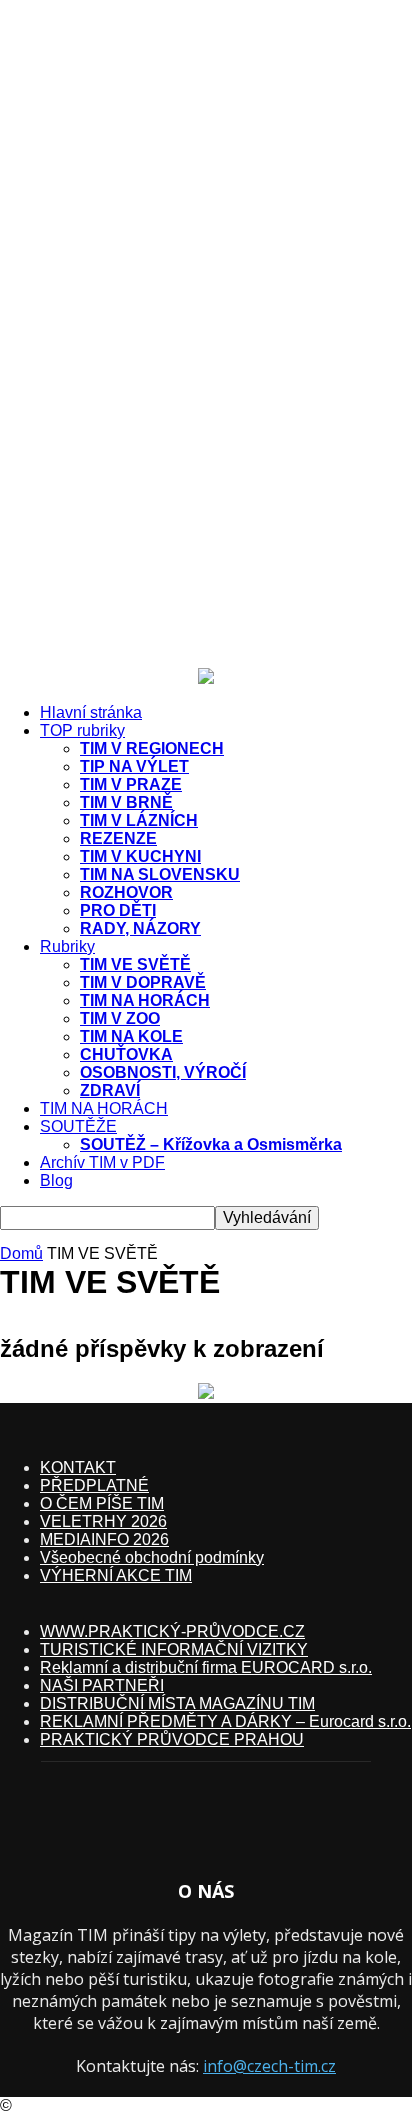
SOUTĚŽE (78, 1126)
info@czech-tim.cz (269, 2066)
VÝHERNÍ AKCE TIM (116, 1575)
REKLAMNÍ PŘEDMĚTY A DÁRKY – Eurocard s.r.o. (225, 1721)
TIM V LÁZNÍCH (139, 820)
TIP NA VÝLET (134, 766)
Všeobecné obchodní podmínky (152, 1557)
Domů (21, 1253)
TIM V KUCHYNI (140, 856)
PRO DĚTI (118, 910)
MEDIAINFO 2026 (104, 1539)
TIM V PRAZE (131, 784)
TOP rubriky (82, 730)
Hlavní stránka (91, 712)
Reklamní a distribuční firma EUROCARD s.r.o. (206, 1667)
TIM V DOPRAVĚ (143, 982)
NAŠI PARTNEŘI (102, 1685)
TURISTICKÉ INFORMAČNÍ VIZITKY (174, 1649)
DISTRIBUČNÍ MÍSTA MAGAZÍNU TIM (177, 1703)
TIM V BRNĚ (126, 802)
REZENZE (118, 838)
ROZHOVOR (126, 892)
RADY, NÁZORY (140, 928)
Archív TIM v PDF (102, 1162)
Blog (56, 1180)
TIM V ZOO (120, 1018)
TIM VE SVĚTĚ (135, 964)
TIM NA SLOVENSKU (160, 874)
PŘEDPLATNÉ (94, 1485)
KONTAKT (78, 1467)
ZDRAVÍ (110, 1090)
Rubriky (67, 946)
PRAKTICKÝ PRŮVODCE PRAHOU (172, 1739)
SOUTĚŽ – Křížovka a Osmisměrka (211, 1144)
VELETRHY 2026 (103, 1521)
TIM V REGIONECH (152, 748)
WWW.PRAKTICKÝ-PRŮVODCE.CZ (172, 1631)
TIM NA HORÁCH (145, 1000)
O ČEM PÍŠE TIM (102, 1503)
